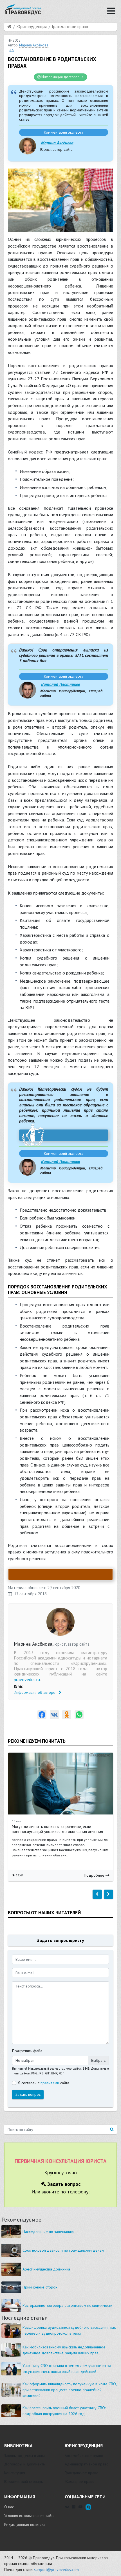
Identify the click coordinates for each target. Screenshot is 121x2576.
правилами (50, 2083)
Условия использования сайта (29, 2516)
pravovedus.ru (27, 1679)
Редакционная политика (25, 2525)
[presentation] (97, 1894)
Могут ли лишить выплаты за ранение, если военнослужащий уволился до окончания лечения (57, 1829)
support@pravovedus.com (56, 2570)
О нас (9, 2507)
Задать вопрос (28, 2094)
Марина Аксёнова (57, 143)
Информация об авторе (35, 1692)
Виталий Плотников (60, 684)
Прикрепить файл (27, 2051)
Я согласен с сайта (44, 2083)
